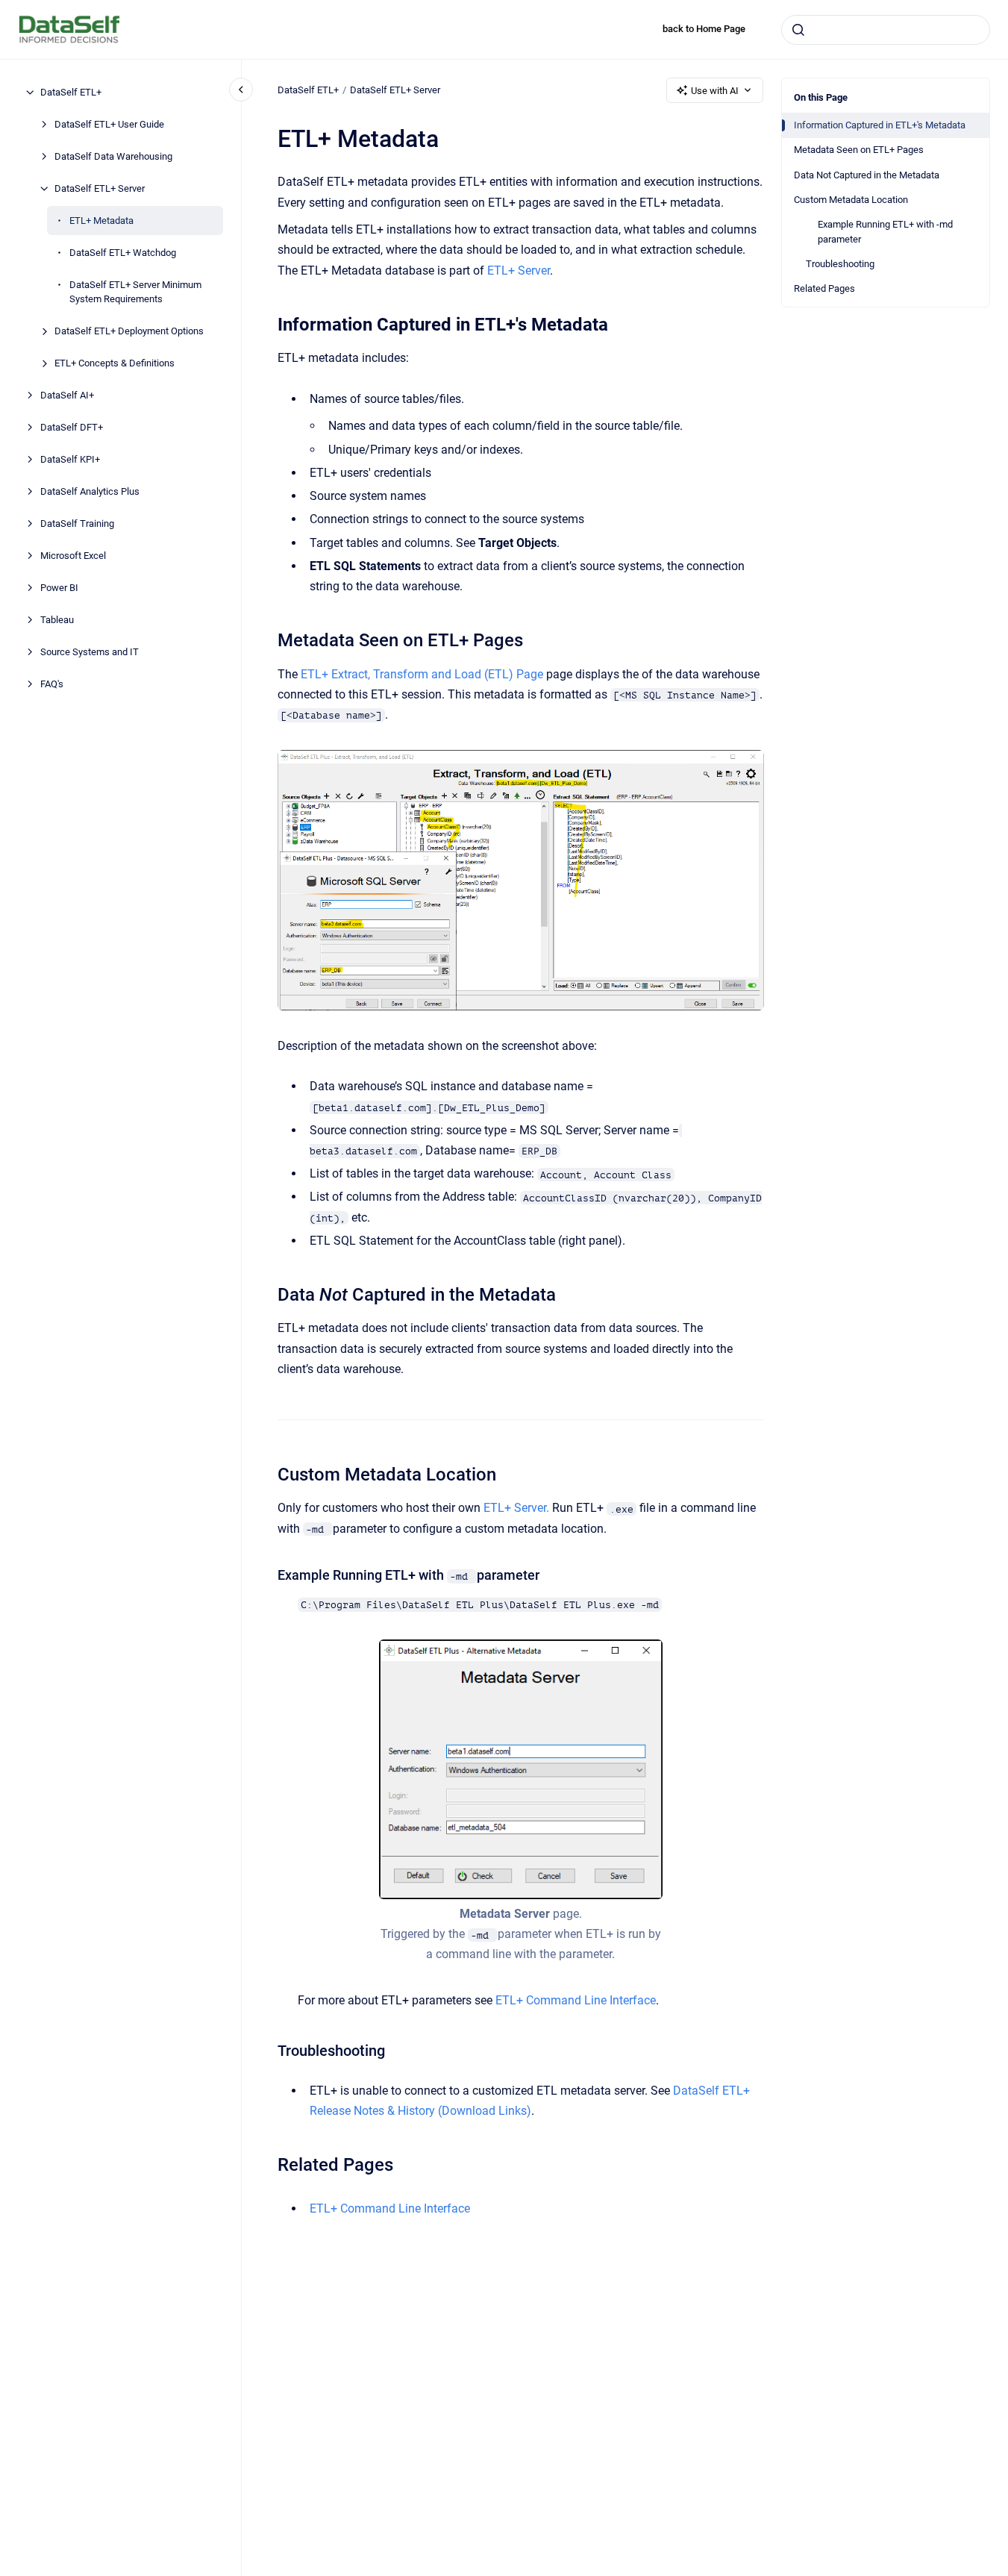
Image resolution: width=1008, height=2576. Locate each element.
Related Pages (824, 288)
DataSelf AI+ (67, 395)
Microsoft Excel (73, 556)
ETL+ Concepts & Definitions (115, 363)
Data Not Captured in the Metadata (867, 175)
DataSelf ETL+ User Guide (109, 124)
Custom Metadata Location (851, 200)
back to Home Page (704, 29)
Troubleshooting (840, 264)
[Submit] (798, 30)
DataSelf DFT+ (72, 427)
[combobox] (886, 30)
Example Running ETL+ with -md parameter (885, 232)
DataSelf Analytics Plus (90, 491)
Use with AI (715, 91)
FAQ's (52, 684)
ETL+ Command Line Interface (576, 2000)
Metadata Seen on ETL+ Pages (859, 150)
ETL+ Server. (516, 1508)
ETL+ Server (519, 271)
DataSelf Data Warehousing (113, 156)
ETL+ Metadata (101, 221)
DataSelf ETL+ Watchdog (123, 253)
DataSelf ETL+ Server (100, 188)
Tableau (57, 620)
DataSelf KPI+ (70, 459)
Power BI (59, 588)
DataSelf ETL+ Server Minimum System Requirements (135, 292)
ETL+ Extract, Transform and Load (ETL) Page (422, 674)
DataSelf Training (77, 523)
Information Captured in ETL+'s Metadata (880, 125)
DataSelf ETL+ (71, 92)
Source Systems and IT (90, 652)
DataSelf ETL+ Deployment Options (129, 331)
